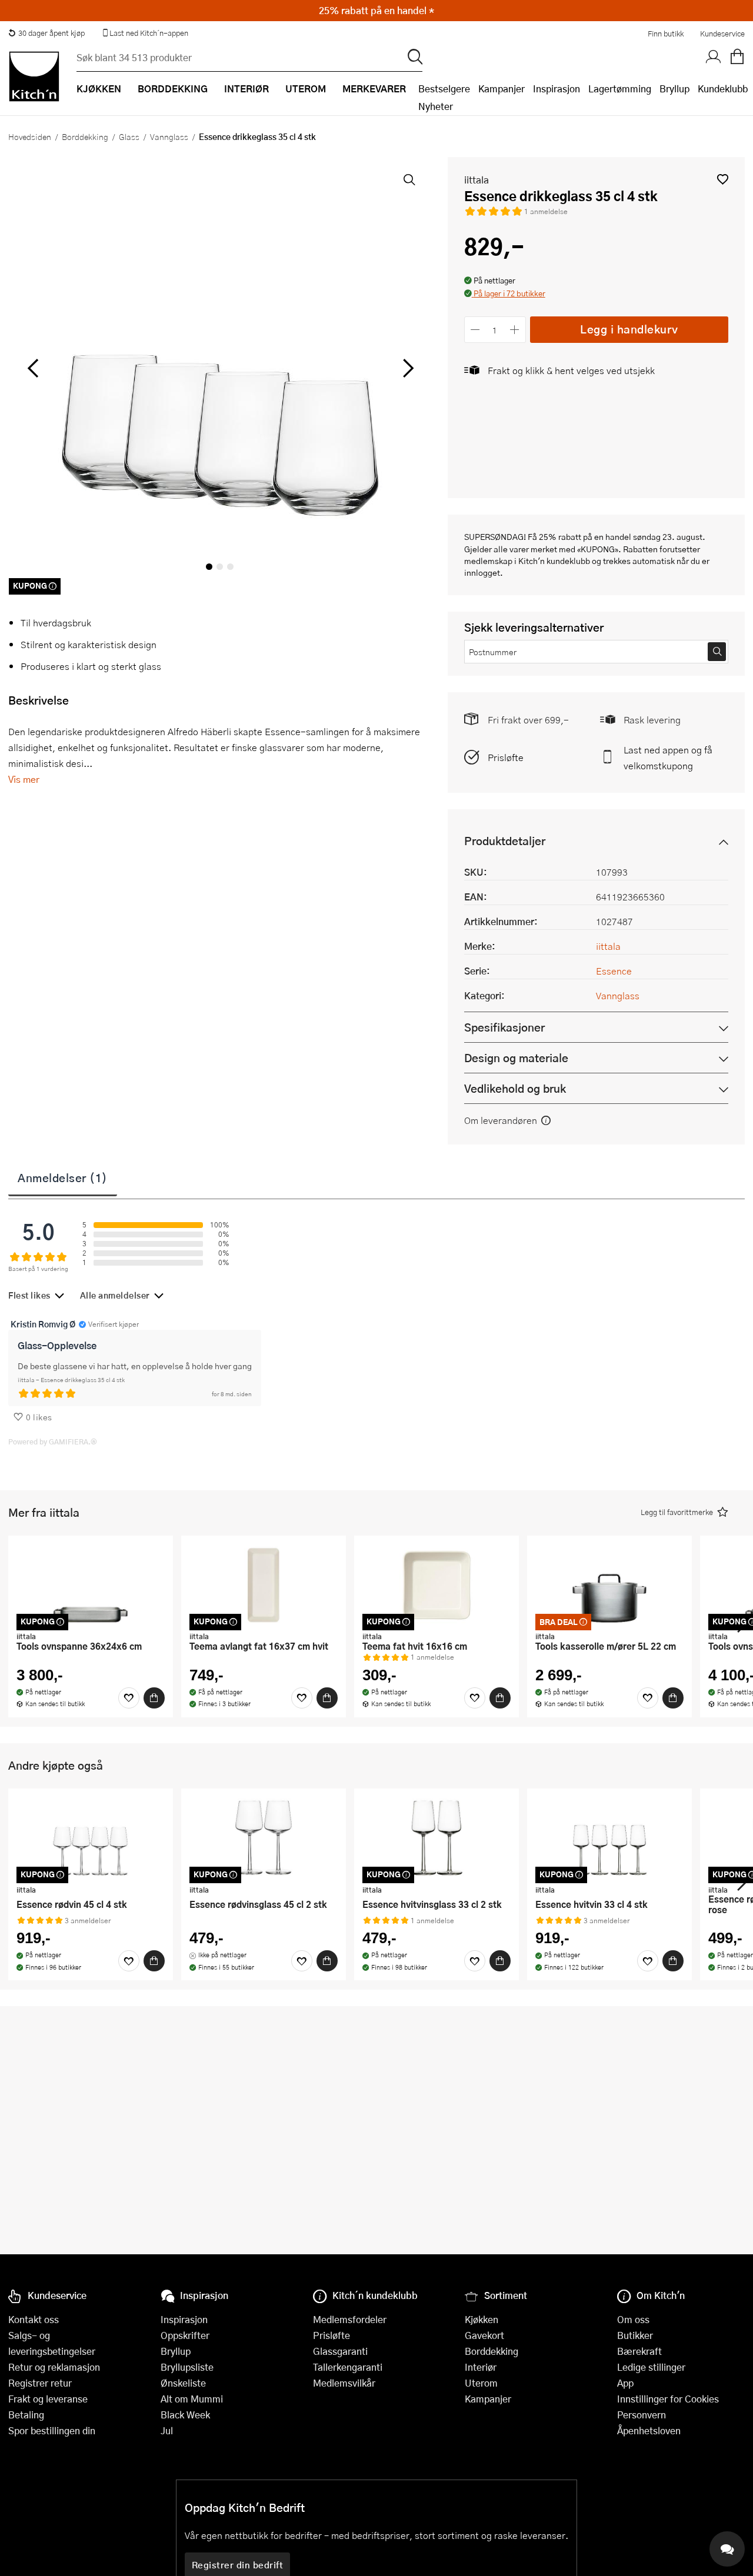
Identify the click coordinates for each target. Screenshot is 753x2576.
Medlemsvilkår (344, 2383)
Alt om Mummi (192, 2399)
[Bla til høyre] (407, 368)
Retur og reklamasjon (54, 2367)
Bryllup (674, 89)
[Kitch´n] (34, 76)
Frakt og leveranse (48, 2399)
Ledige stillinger (651, 2367)
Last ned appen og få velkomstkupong (668, 758)
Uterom (481, 2383)
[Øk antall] (514, 330)
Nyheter (436, 106)
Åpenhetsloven (649, 2430)
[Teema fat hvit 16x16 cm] (437, 1585)
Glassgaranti (340, 2351)
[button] (723, 179)
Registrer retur (40, 2383)
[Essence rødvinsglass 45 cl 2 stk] (264, 1838)
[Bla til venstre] (33, 368)
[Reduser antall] (476, 330)
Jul (167, 2430)
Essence (614, 971)
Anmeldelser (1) (63, 1177)
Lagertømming (620, 89)
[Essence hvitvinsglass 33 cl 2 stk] (437, 1838)
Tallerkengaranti (348, 2367)
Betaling (26, 2415)
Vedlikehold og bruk (515, 1088)
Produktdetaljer (505, 841)
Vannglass (169, 136)
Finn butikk (666, 34)
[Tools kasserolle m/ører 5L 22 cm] (609, 1585)
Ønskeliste (183, 2383)
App (625, 2383)
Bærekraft (639, 2351)
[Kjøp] (154, 1698)
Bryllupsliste (187, 2367)
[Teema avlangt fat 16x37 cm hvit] (264, 1585)
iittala (477, 180)
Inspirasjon (557, 89)
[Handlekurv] (737, 57)
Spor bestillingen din (52, 2430)
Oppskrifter (185, 2335)
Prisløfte (506, 757)
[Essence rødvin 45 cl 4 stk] (91, 1838)
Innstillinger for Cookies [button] (668, 2399)
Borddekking (85, 136)
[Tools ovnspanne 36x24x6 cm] (91, 1585)
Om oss (633, 2319)
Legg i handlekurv (629, 329)
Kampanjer (502, 89)
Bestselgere (444, 89)
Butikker (635, 2335)
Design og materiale (516, 1058)
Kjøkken (482, 2319)
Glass (129, 136)
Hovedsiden (30, 136)
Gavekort (484, 2335)
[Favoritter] (129, 1698)
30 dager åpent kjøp (51, 33)
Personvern (642, 2415)
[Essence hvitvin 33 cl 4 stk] (609, 1838)
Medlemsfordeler (350, 2319)
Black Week (185, 2415)
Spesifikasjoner (504, 1027)
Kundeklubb (723, 89)
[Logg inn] (714, 57)
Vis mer (24, 779)
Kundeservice (722, 34)
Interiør (481, 2367)
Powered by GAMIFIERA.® (53, 1442)
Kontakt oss (34, 2319)
